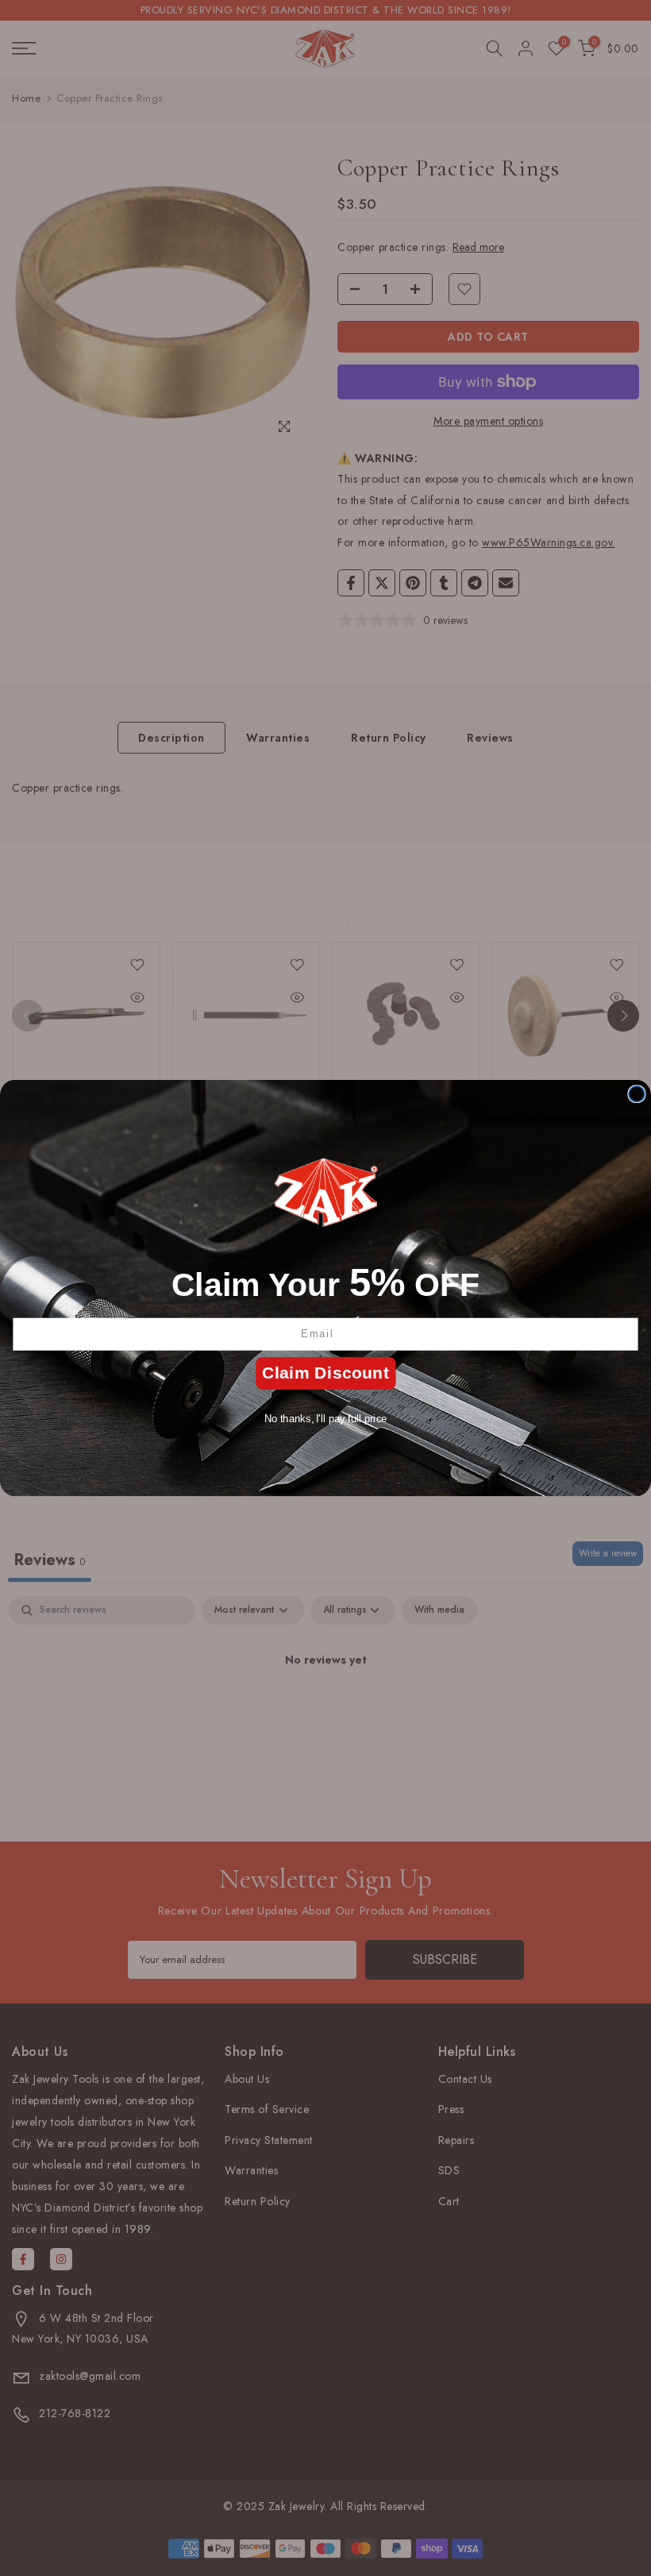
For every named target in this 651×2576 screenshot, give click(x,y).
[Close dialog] (637, 1094)
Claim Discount (325, 1373)
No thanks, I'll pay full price (326, 1418)
